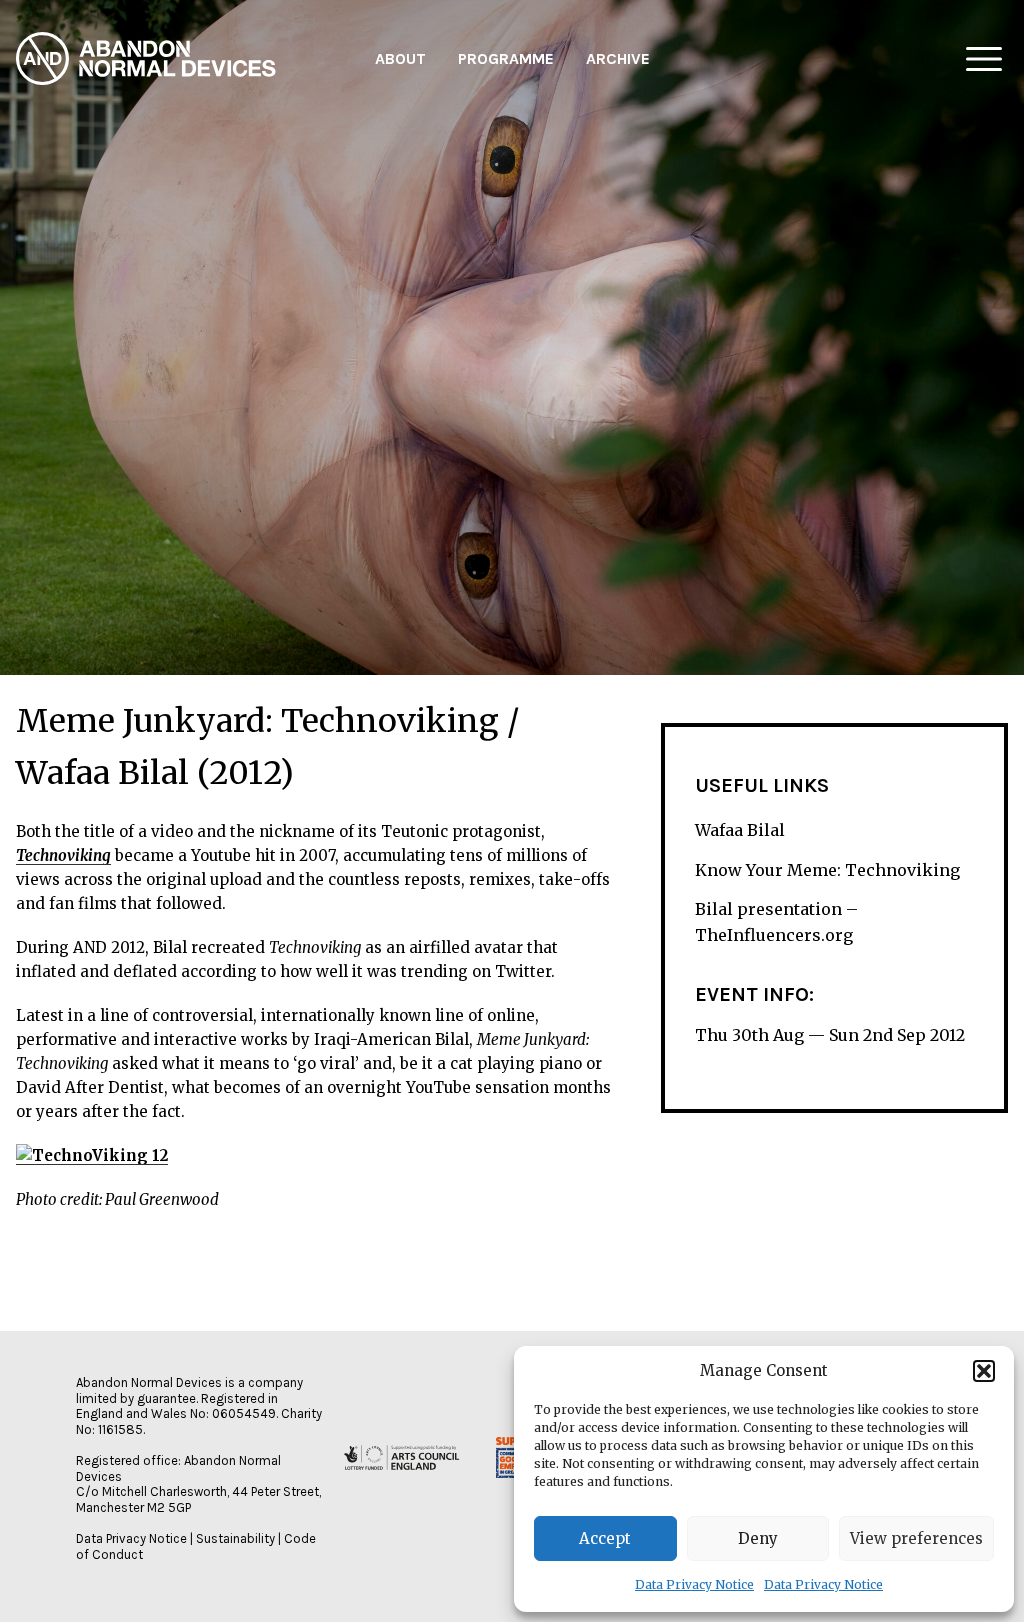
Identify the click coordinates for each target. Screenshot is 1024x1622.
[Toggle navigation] (984, 59)
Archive (618, 58)
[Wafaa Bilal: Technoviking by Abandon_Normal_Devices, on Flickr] (92, 1155)
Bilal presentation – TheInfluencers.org (776, 922)
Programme (506, 58)
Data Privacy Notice (694, 1584)
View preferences (916, 1538)
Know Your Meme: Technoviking (827, 870)
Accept (605, 1538)
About (400, 58)
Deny (758, 1538)
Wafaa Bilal (740, 830)
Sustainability (235, 1538)
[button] (984, 1371)
